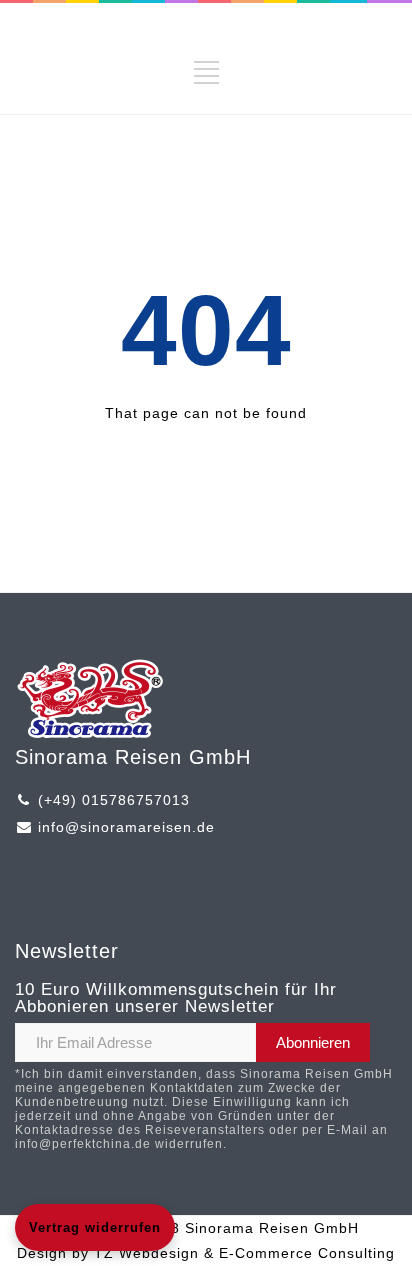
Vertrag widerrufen (95, 1227)
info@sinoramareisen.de (126, 827)
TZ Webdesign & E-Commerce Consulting (244, 1253)
